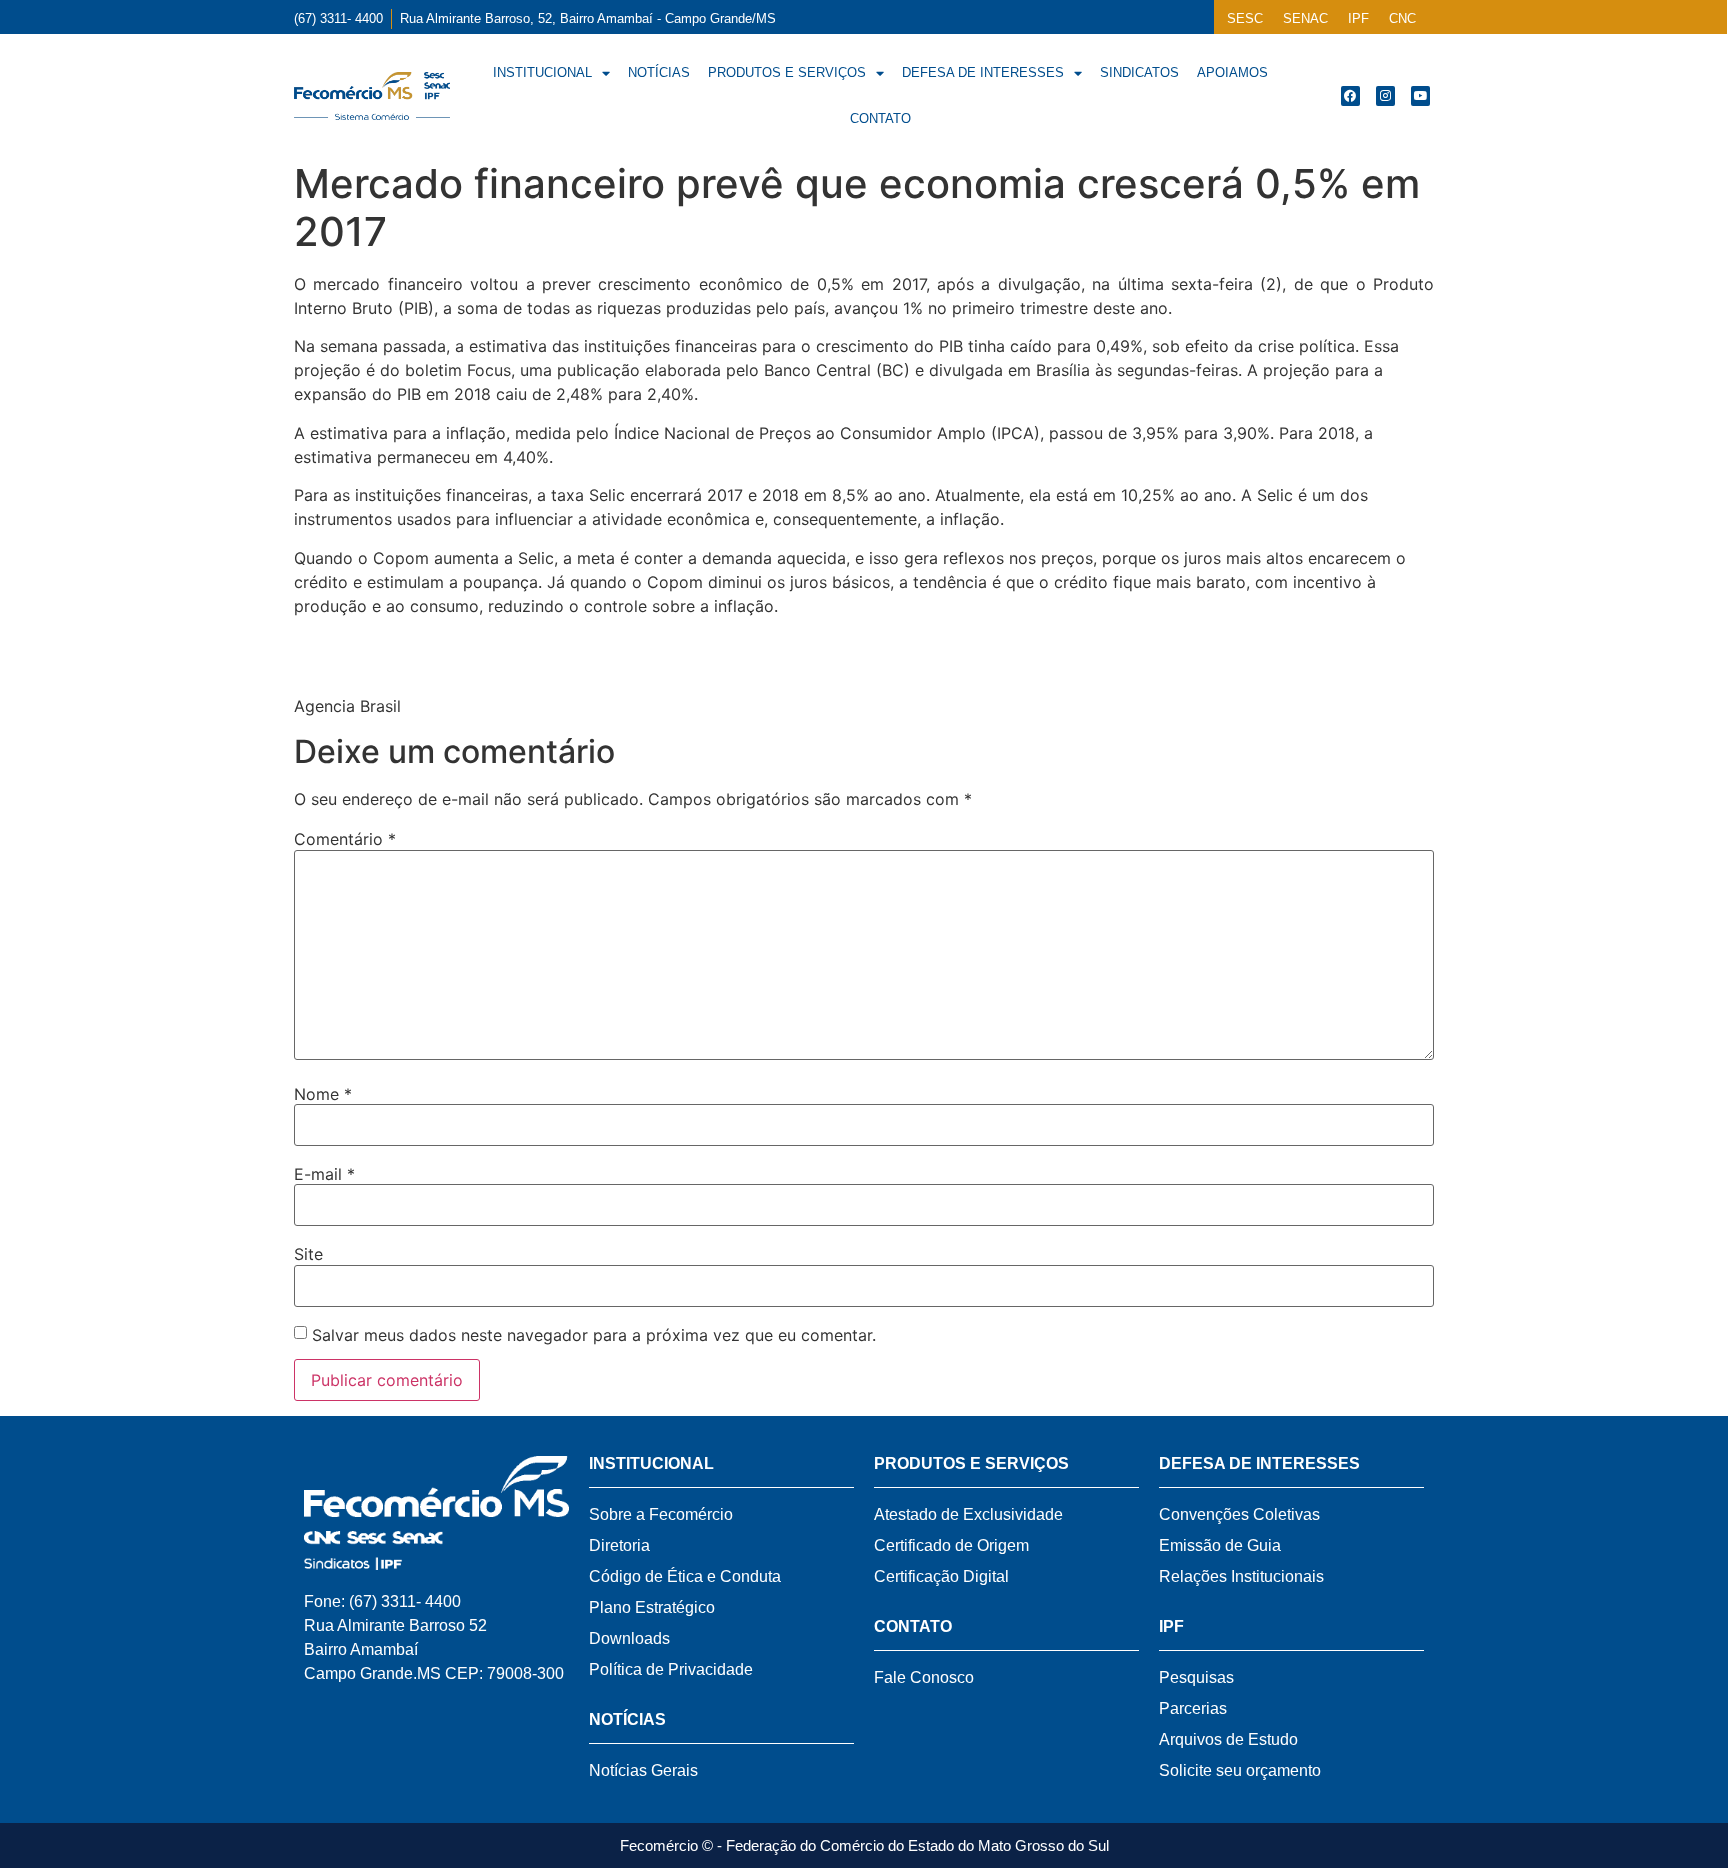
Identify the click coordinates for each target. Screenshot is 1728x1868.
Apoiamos (1232, 72)
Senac (1305, 18)
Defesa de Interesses (983, 72)
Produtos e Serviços (787, 72)
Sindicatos (1139, 72)
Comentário (345, 839)
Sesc (1245, 18)
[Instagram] (1385, 95)
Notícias (659, 72)
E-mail (324, 1174)
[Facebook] (1350, 95)
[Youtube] (1420, 95)
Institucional (542, 72)
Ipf (1358, 18)
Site (308, 1254)
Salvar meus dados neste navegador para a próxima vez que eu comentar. (594, 1335)
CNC (1402, 18)
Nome (323, 1094)
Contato (880, 118)
